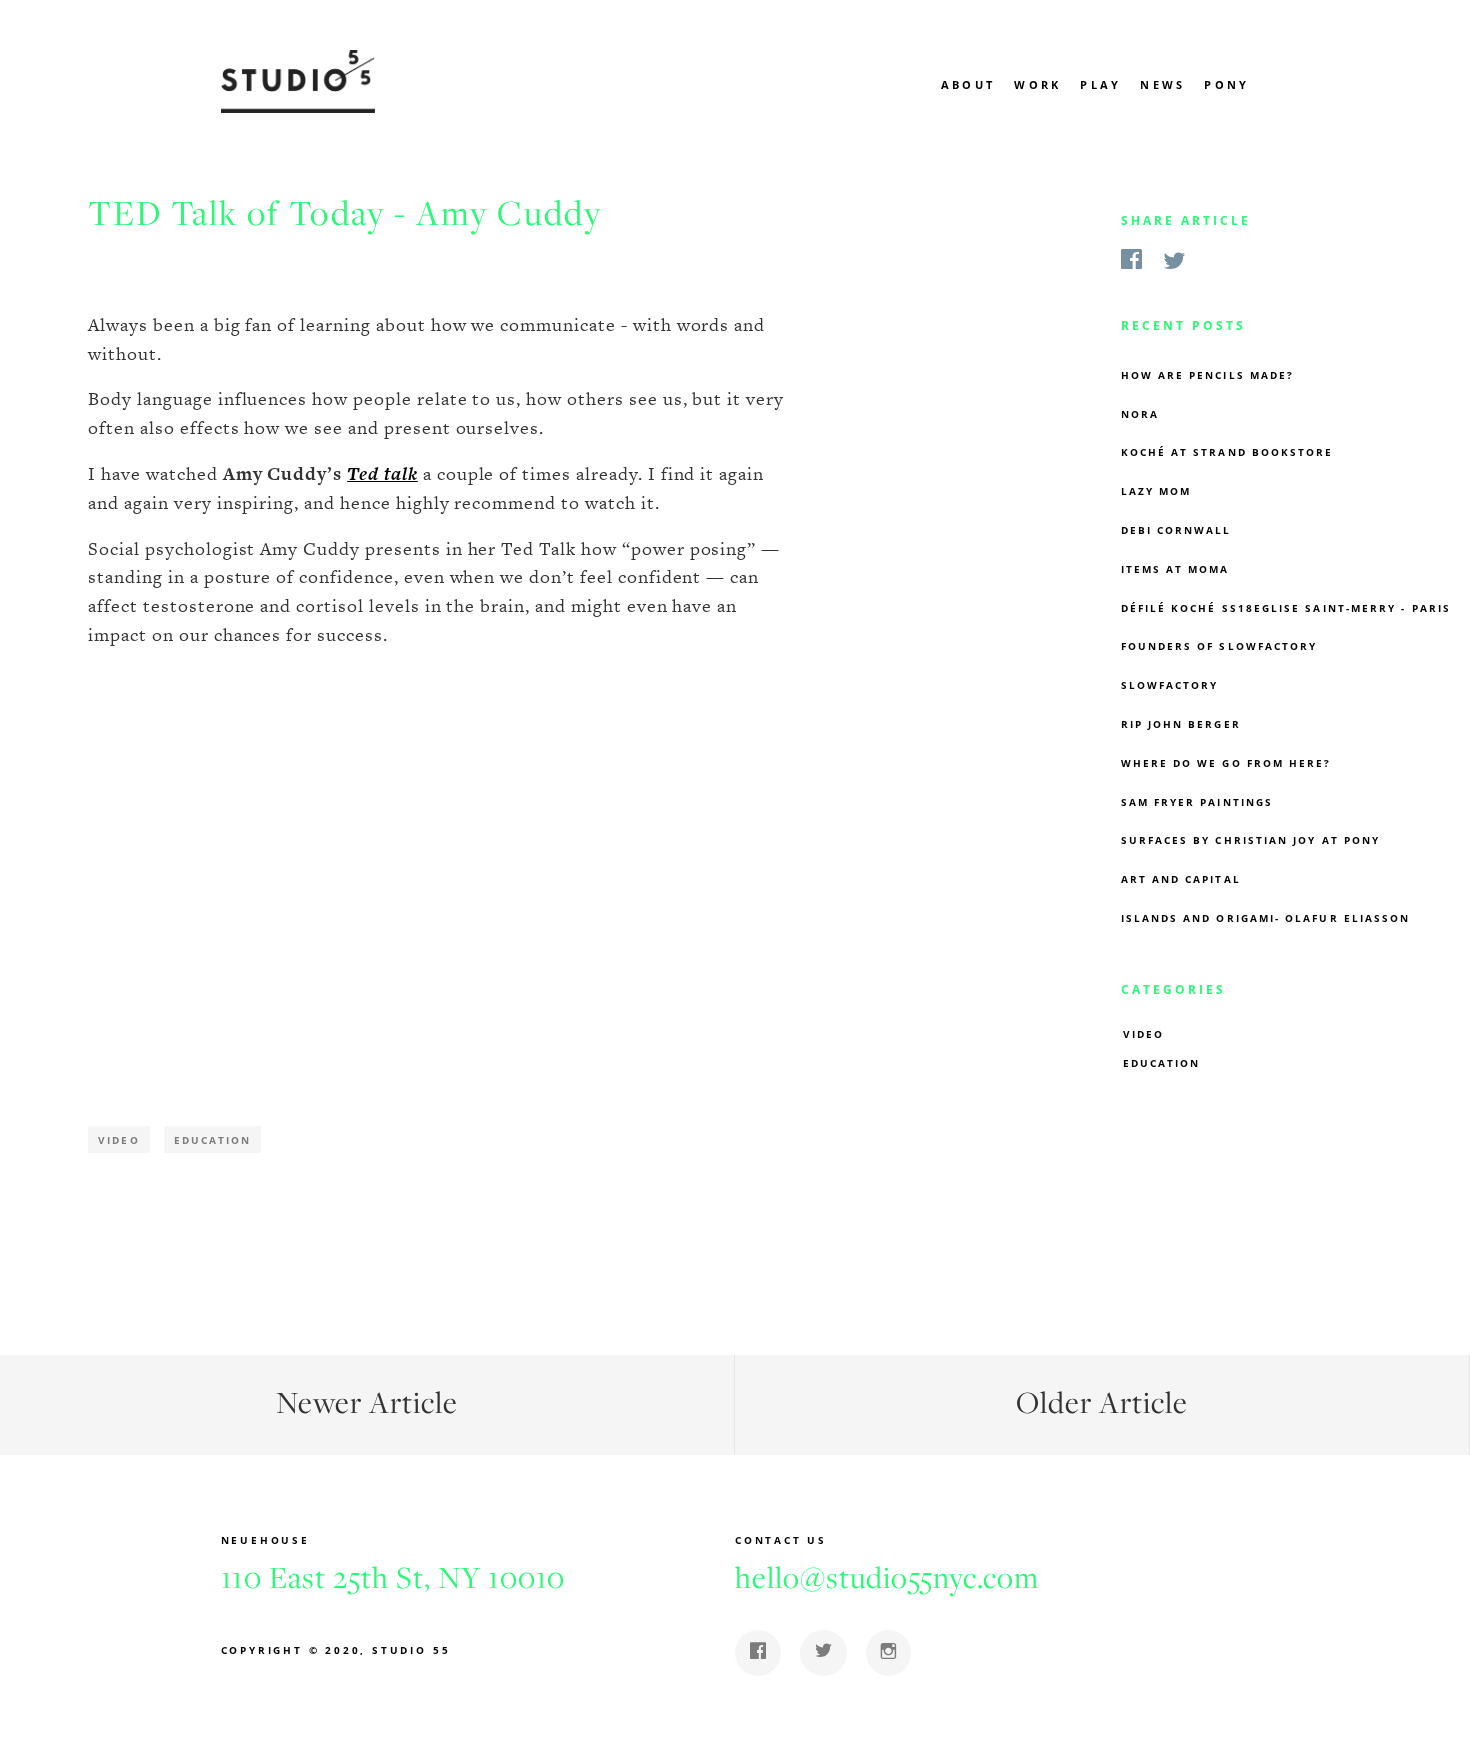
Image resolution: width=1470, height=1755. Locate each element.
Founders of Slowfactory (1219, 646)
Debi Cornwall (1176, 530)
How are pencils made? (1208, 375)
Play (1100, 84)
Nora (1140, 414)
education (1162, 1063)
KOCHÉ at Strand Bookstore (1227, 452)
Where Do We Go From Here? (1226, 763)
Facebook (1131, 261)
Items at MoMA (1175, 569)
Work (1037, 84)
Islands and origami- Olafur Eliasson (1266, 918)
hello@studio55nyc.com (887, 1577)
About (968, 84)
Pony (1226, 84)
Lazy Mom (1156, 491)
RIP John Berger (1181, 724)
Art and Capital (1181, 879)
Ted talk (382, 473)
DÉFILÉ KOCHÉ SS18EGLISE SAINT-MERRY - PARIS (1286, 608)
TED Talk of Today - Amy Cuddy (345, 213)
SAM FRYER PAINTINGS (1197, 802)
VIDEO (1143, 1034)
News (1162, 84)
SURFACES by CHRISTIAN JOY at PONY (1251, 840)
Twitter (1174, 263)
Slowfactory (1170, 685)
